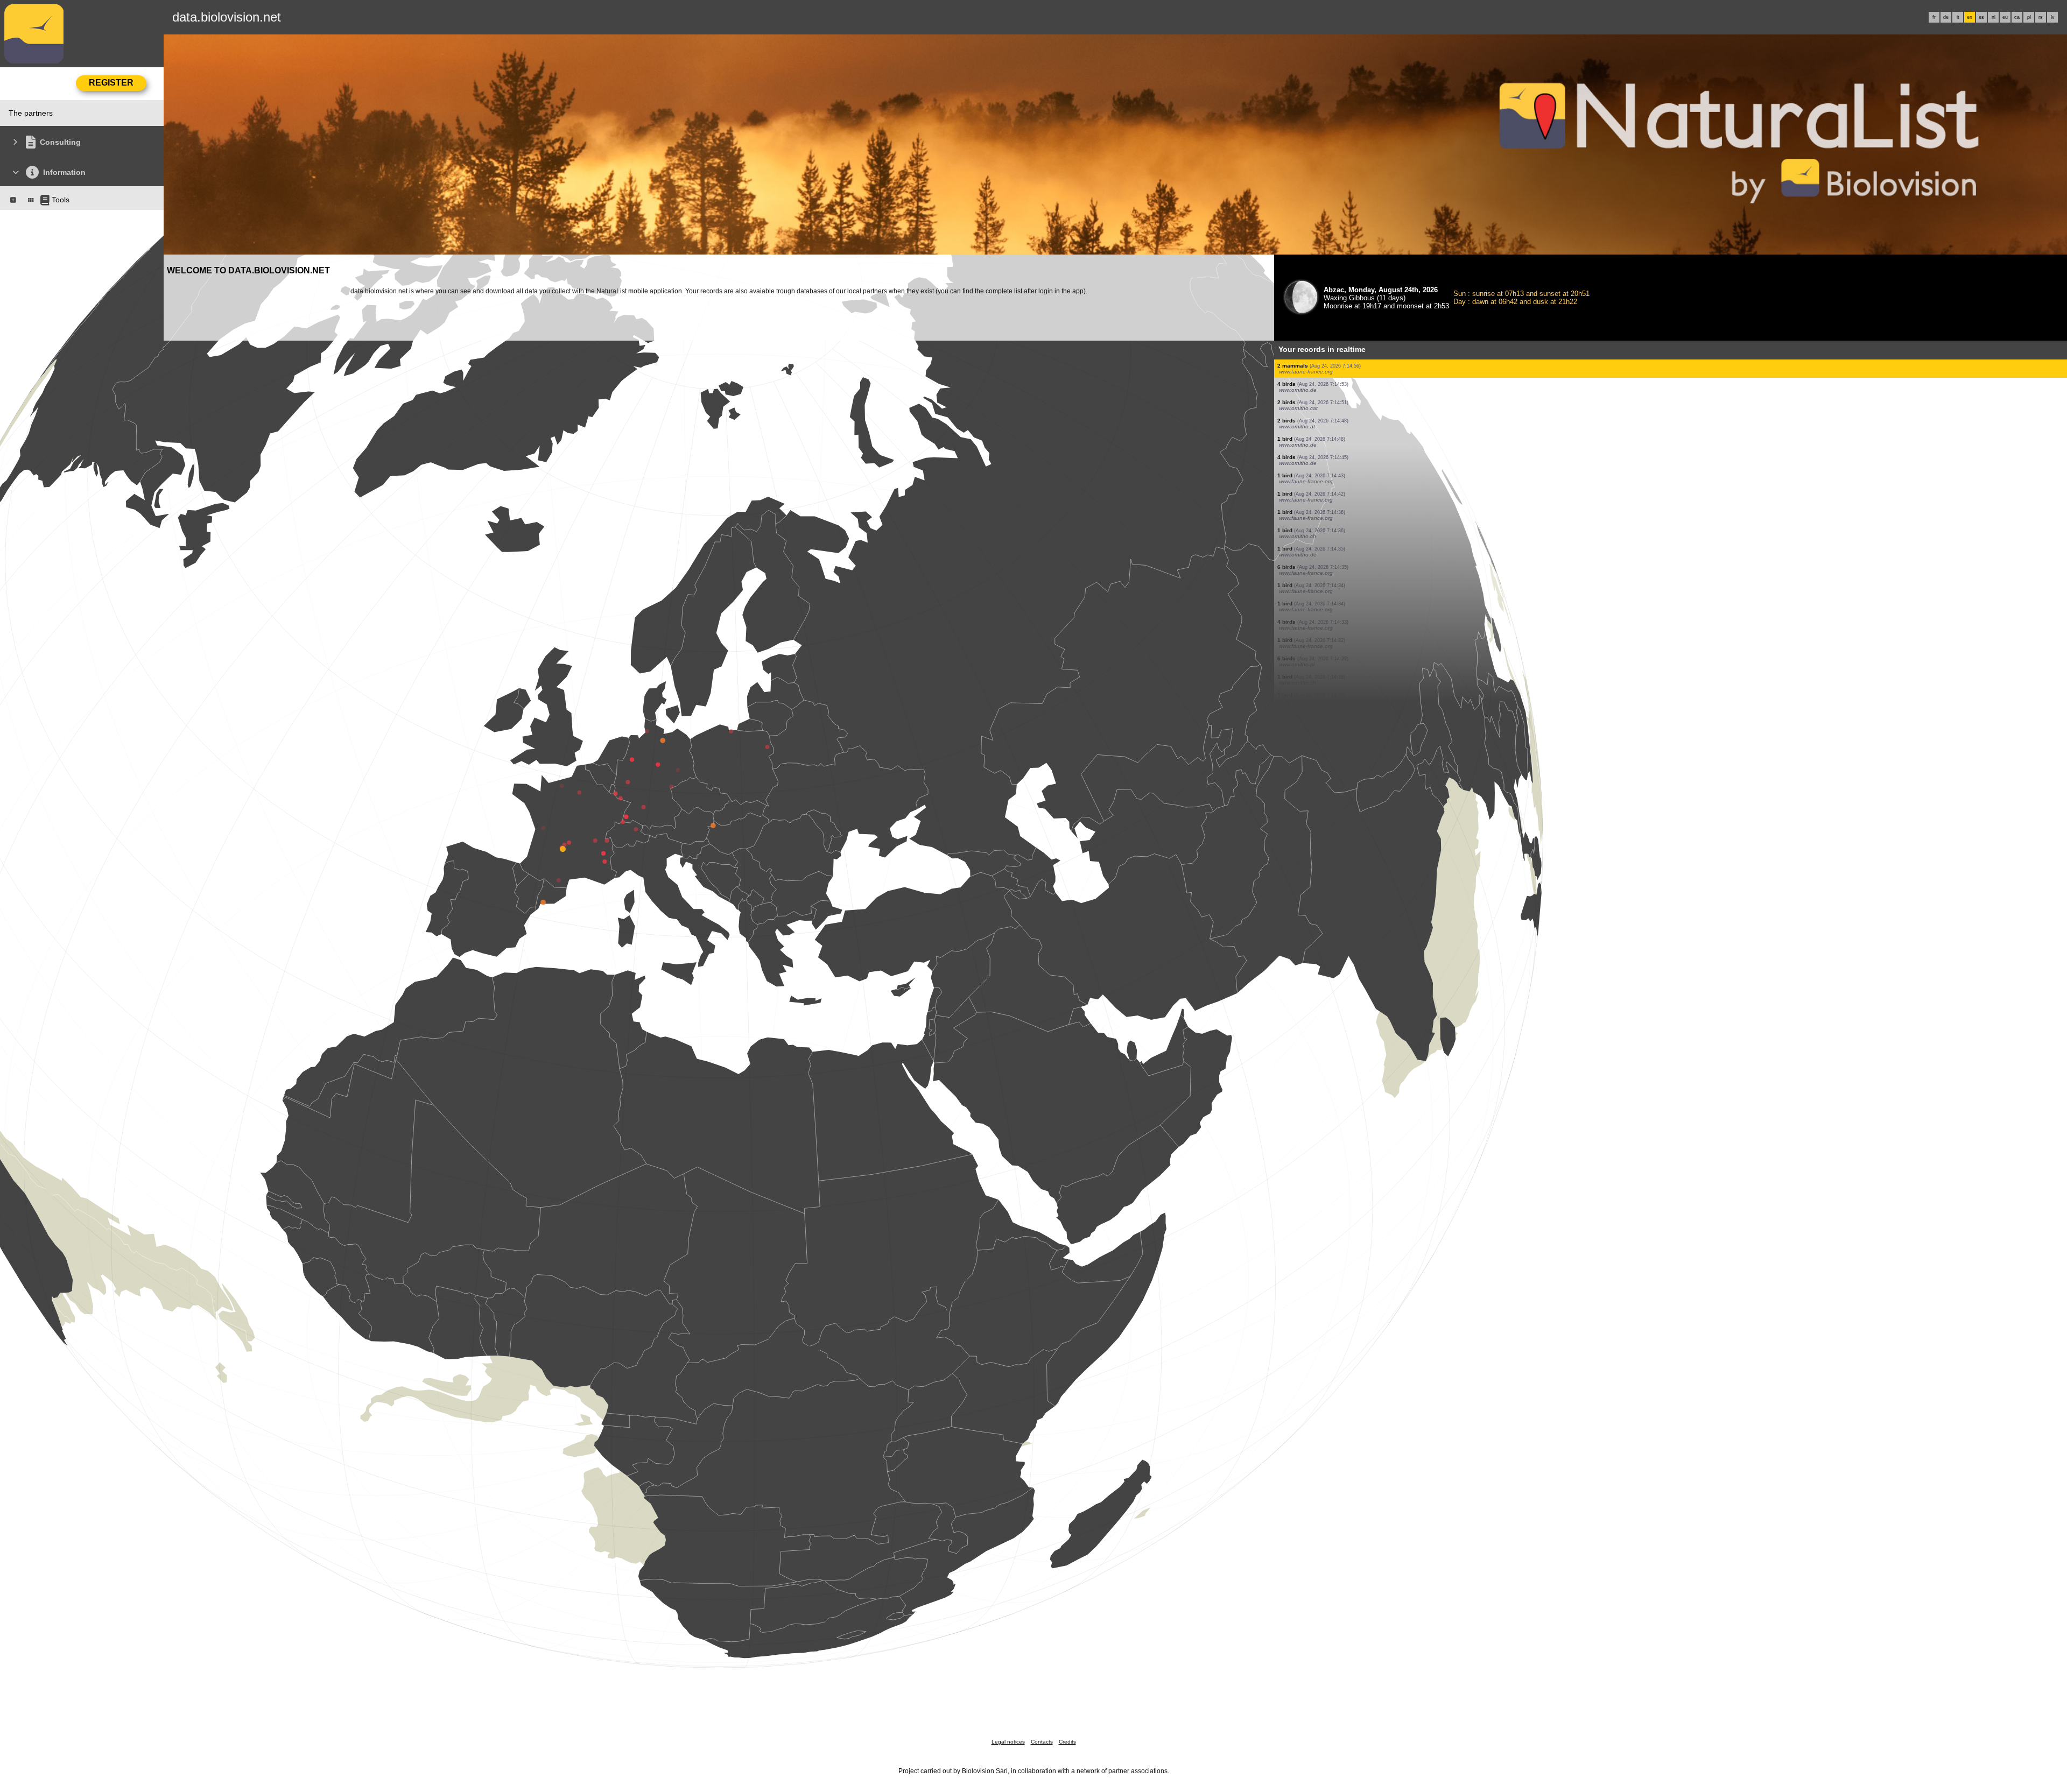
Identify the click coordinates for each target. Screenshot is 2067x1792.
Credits (1067, 1742)
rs (2041, 17)
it (1958, 17)
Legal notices (1008, 1742)
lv (2053, 17)
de (1946, 17)
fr (1934, 17)
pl (2029, 17)
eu (2005, 17)
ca (2017, 17)
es (1981, 17)
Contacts (1042, 1742)
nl (1994, 17)
